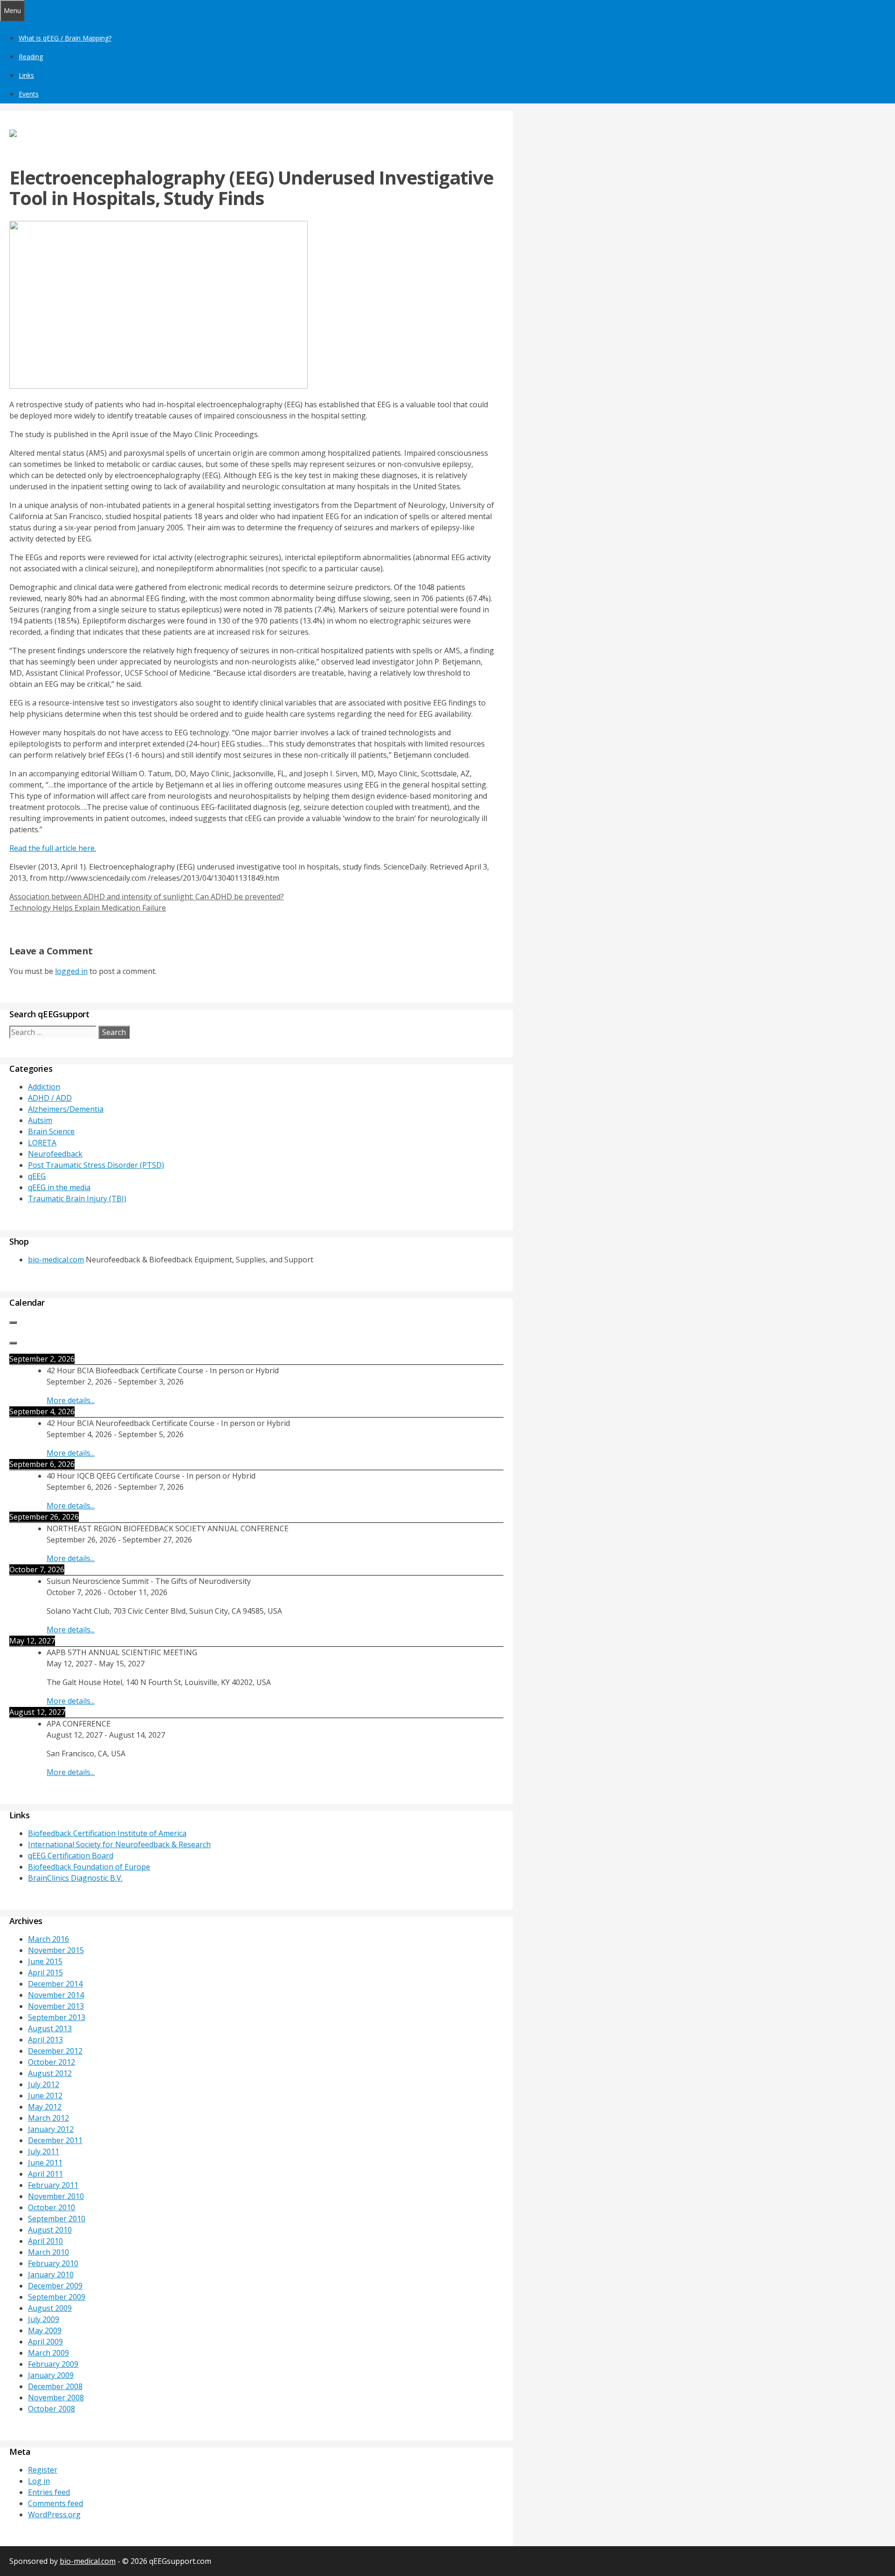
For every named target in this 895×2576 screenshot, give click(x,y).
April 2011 (45, 2174)
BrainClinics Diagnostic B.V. (75, 1878)
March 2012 (48, 2118)
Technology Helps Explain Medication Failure (88, 908)
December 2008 (55, 2386)
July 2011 (44, 2151)
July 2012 (44, 2084)
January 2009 (51, 2375)
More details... (71, 1400)
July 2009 (44, 2319)
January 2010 (51, 2275)
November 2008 (56, 2398)
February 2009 (53, 2364)
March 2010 (48, 2252)
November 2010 (56, 2196)
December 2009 (55, 2286)
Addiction (44, 1087)
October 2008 (52, 2409)
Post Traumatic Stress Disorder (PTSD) (96, 1165)
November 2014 (56, 1995)
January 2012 (51, 2129)
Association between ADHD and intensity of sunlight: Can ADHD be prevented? (147, 897)
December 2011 (55, 2140)
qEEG (37, 1176)
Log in (39, 2481)
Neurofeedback (55, 1154)
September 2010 (57, 2219)
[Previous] (13, 1322)
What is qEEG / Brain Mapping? (65, 38)
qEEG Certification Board (71, 1856)
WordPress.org (54, 2514)
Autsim (40, 1120)
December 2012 (55, 2051)
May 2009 (45, 2330)
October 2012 (52, 2062)
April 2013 (45, 2040)
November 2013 (56, 2006)
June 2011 (45, 2163)
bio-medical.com (56, 1260)
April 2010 (45, 2241)
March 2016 (48, 1939)
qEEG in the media (59, 1187)
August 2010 (50, 2230)
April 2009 (45, 2342)
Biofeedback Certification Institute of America (107, 1833)
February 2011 (53, 2185)
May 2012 (45, 2107)
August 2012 (50, 2073)
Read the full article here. (53, 848)
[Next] (13, 1343)
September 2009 (57, 2297)
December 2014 (55, 1984)
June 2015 (45, 1961)
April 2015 (45, 1973)
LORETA (42, 1143)
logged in (71, 971)
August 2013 (50, 2028)
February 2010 (53, 2263)
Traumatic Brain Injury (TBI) (77, 1199)
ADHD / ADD (50, 1098)
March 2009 (48, 2353)
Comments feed (55, 2503)
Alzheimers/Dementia (66, 1109)
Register (43, 2470)
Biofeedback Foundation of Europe (89, 1867)
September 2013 (57, 2017)
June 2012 (45, 2096)
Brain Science (51, 1131)
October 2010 (52, 2207)
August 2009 (50, 2308)
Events (29, 94)
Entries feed (49, 2492)
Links (26, 75)
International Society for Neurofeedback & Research (119, 1844)
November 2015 (56, 1950)
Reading (31, 57)
